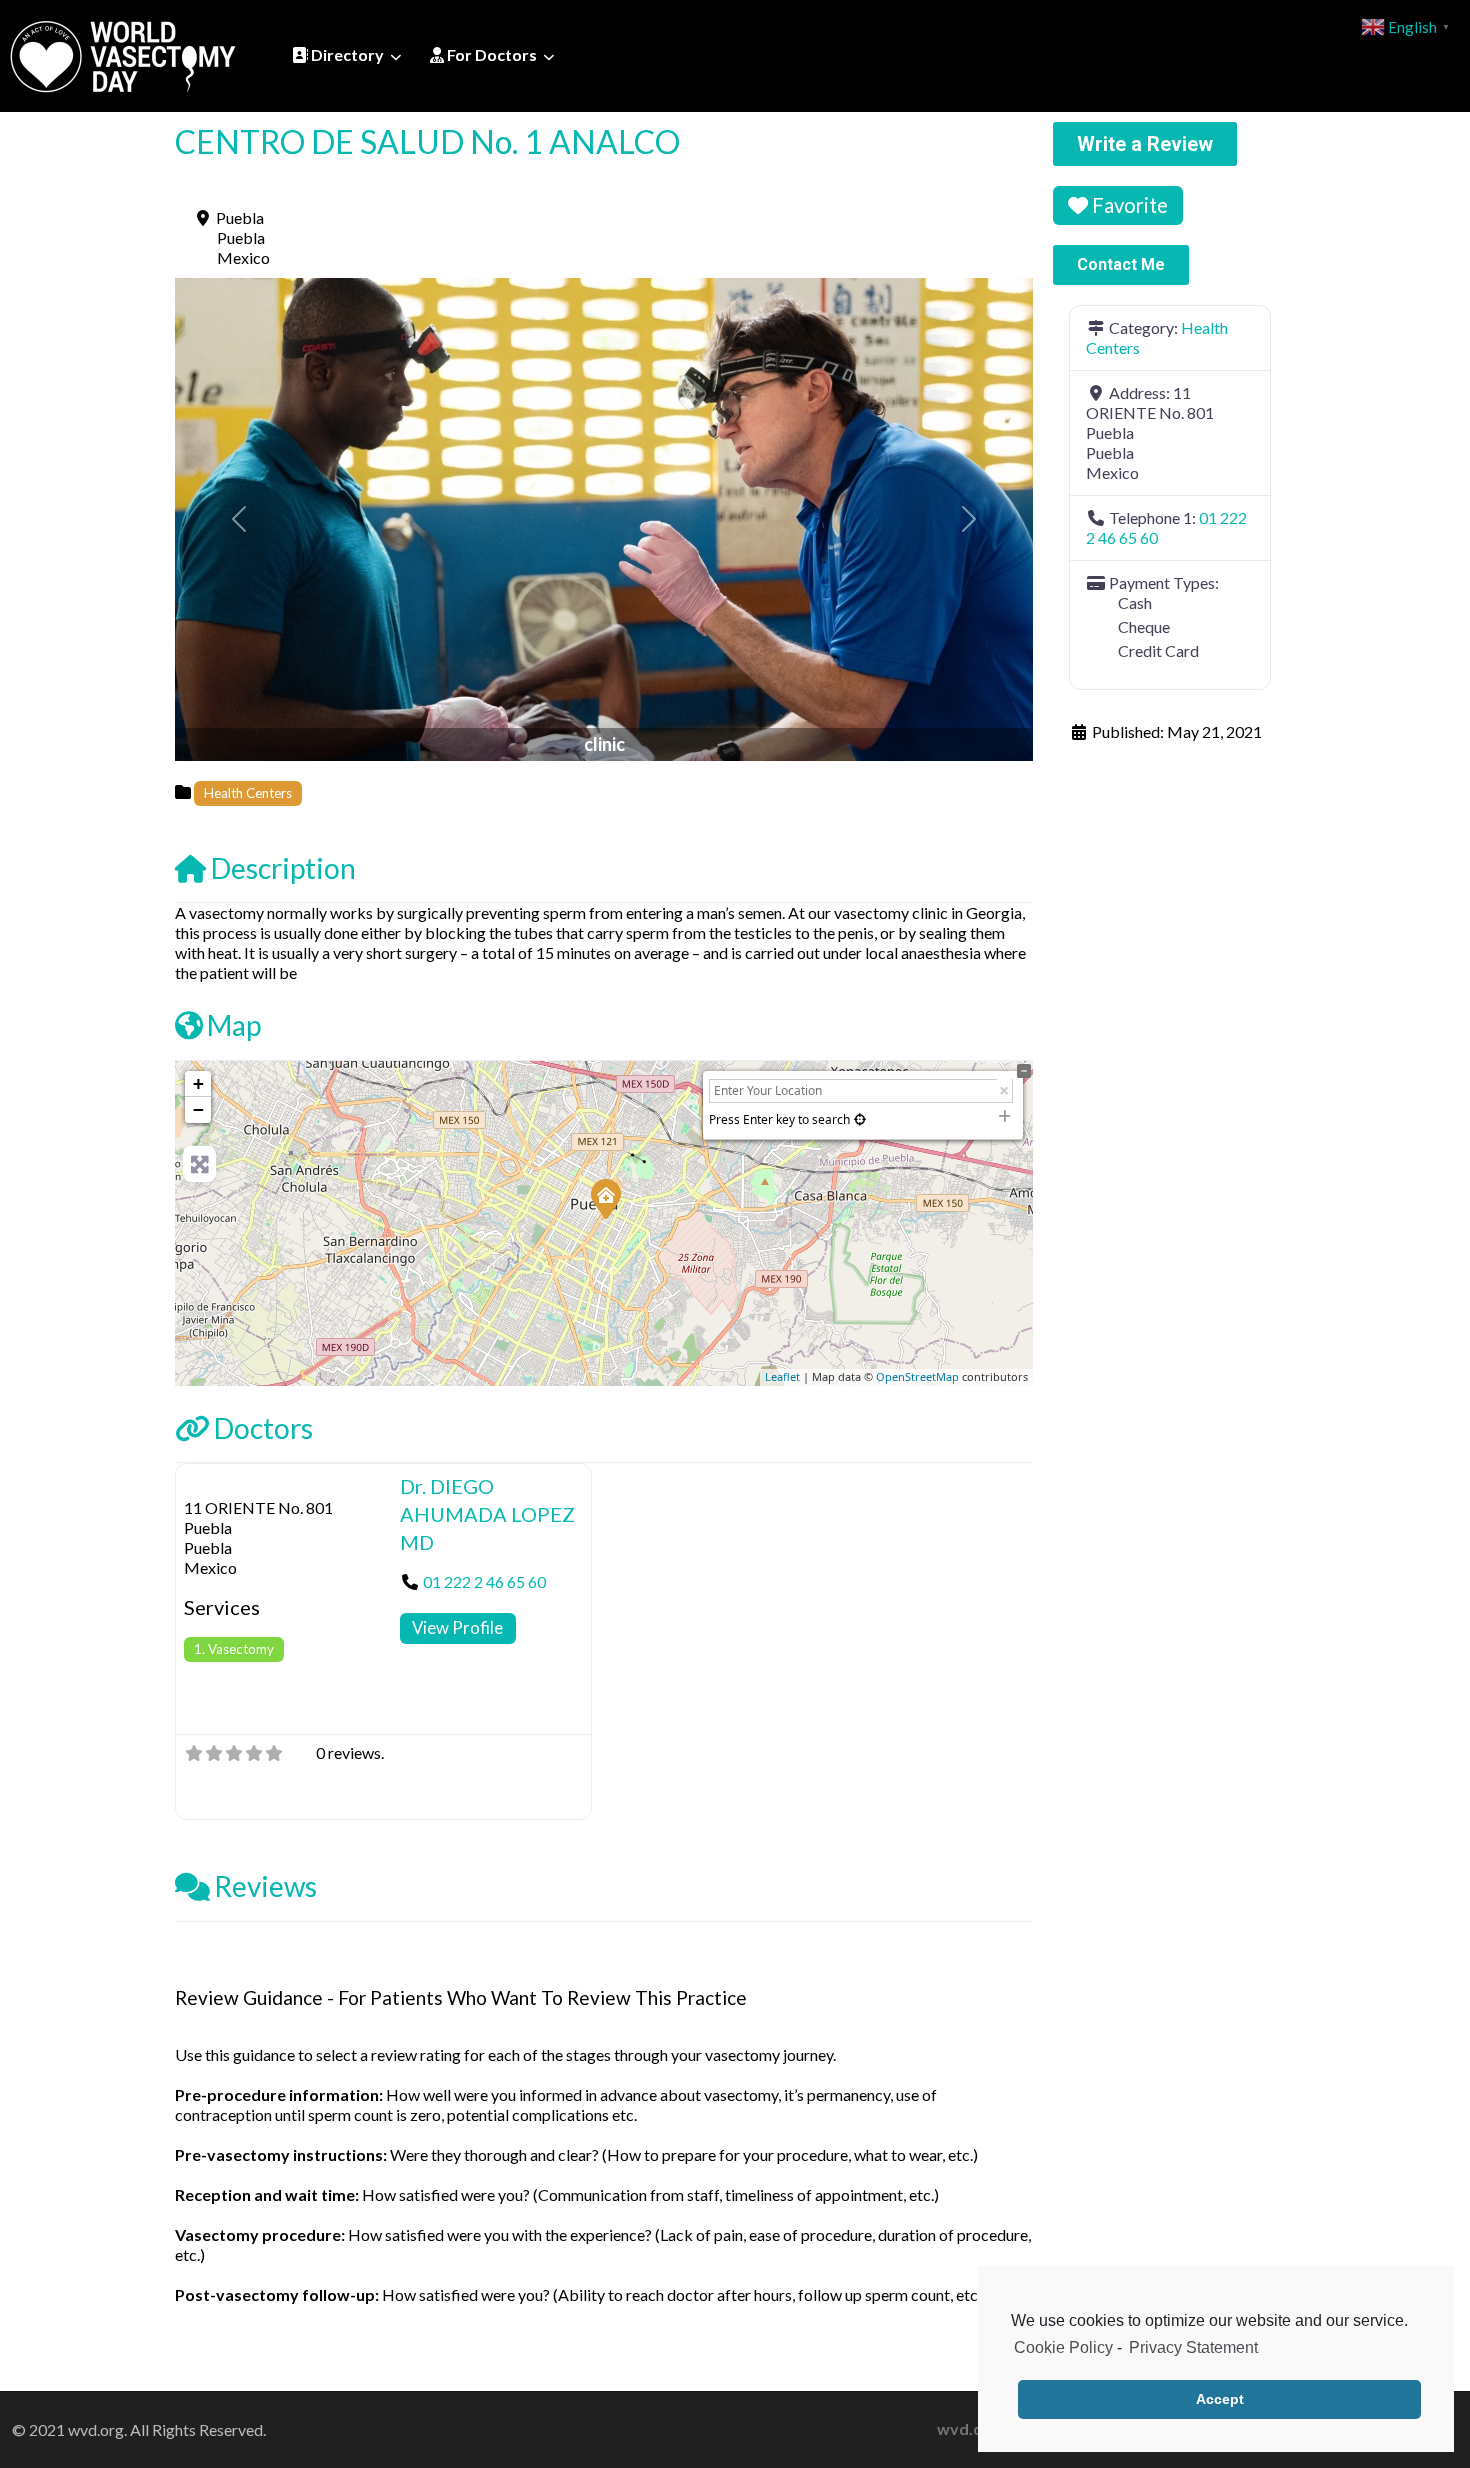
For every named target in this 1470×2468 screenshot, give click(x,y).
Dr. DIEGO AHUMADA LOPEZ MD (487, 1514)
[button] (239, 519)
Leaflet (782, 1376)
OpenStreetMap (917, 1376)
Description (283, 868)
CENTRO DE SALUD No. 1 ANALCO (427, 141)
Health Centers (248, 793)
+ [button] (198, 1083)
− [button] (198, 1109)
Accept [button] (1220, 2399)
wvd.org (968, 2428)
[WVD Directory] (123, 53)
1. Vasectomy (234, 1649)
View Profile (457, 1627)
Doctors (263, 1428)
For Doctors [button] (490, 54)
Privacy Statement (1193, 2347)
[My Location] (860, 1119)
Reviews (265, 1886)
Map (234, 1025)
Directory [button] (346, 54)
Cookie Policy (1063, 2347)
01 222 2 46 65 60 (484, 1581)
